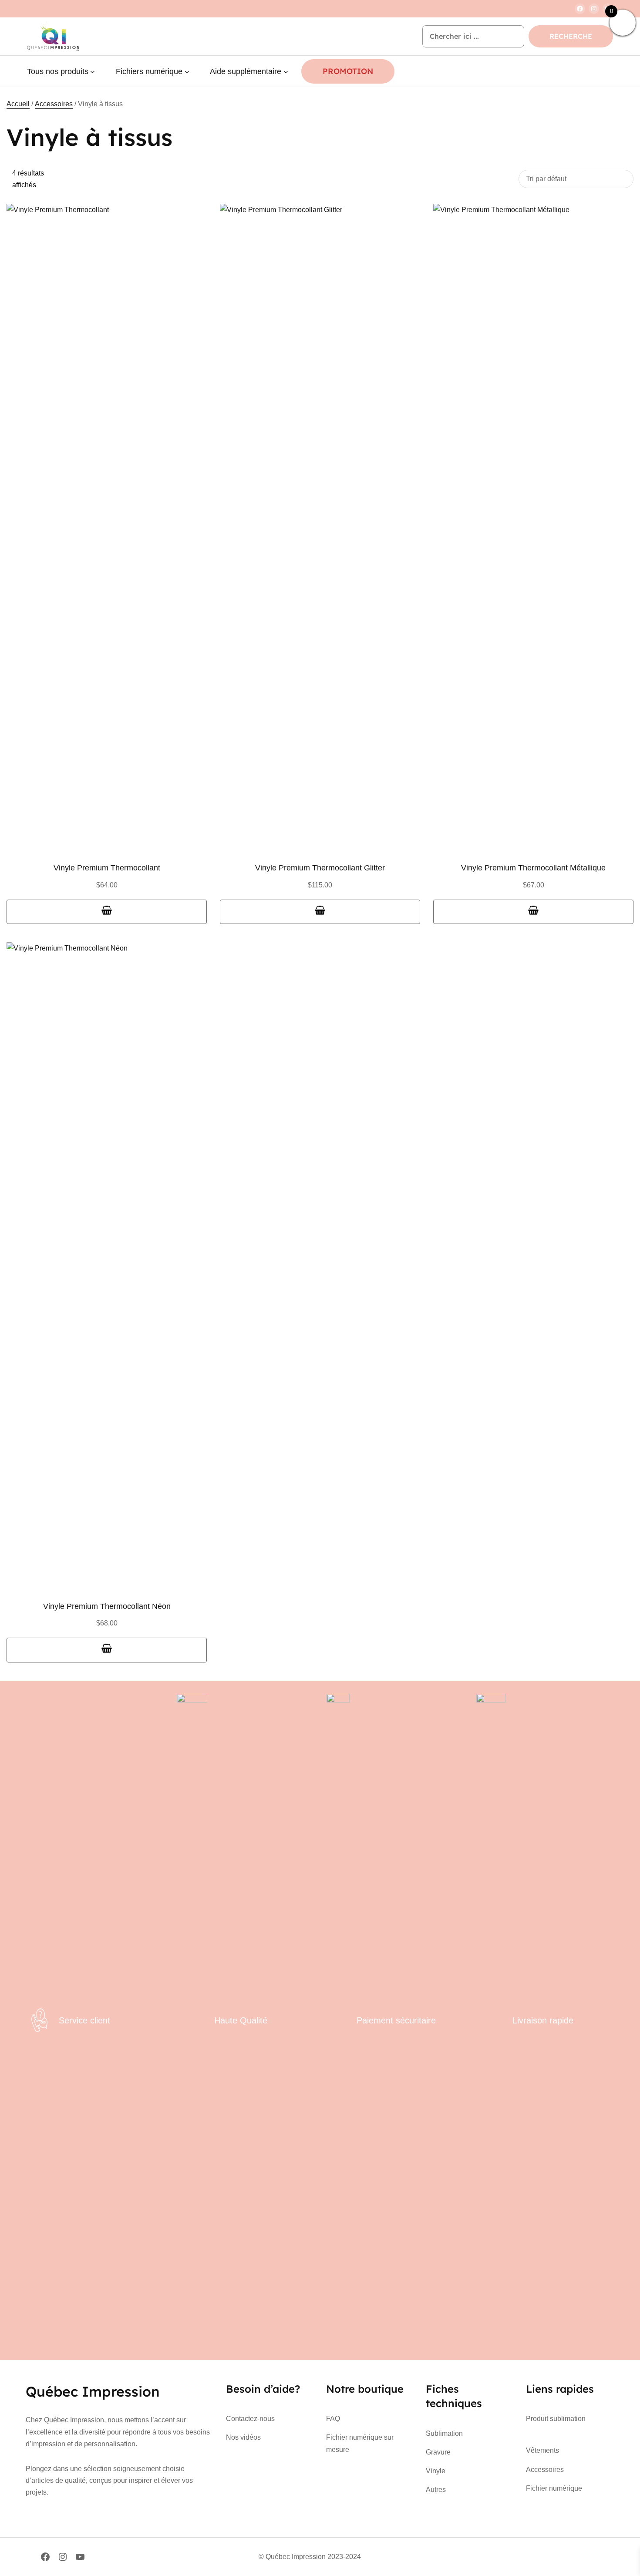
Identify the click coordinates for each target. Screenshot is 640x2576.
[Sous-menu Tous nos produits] (93, 72)
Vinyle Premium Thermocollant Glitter (320, 868)
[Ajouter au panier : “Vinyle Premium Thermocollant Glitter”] (320, 912)
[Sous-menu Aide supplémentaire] (286, 72)
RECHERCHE (571, 36)
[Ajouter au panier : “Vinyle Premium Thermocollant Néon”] (107, 1650)
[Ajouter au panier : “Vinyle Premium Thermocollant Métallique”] (533, 912)
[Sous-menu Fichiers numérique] (187, 72)
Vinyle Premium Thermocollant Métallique (533, 868)
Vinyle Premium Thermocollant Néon (107, 1606)
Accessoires (54, 104)
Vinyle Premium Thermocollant (107, 868)
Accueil (18, 104)
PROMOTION (348, 71)
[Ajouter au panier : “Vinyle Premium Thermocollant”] (107, 912)
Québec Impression (93, 2391)
